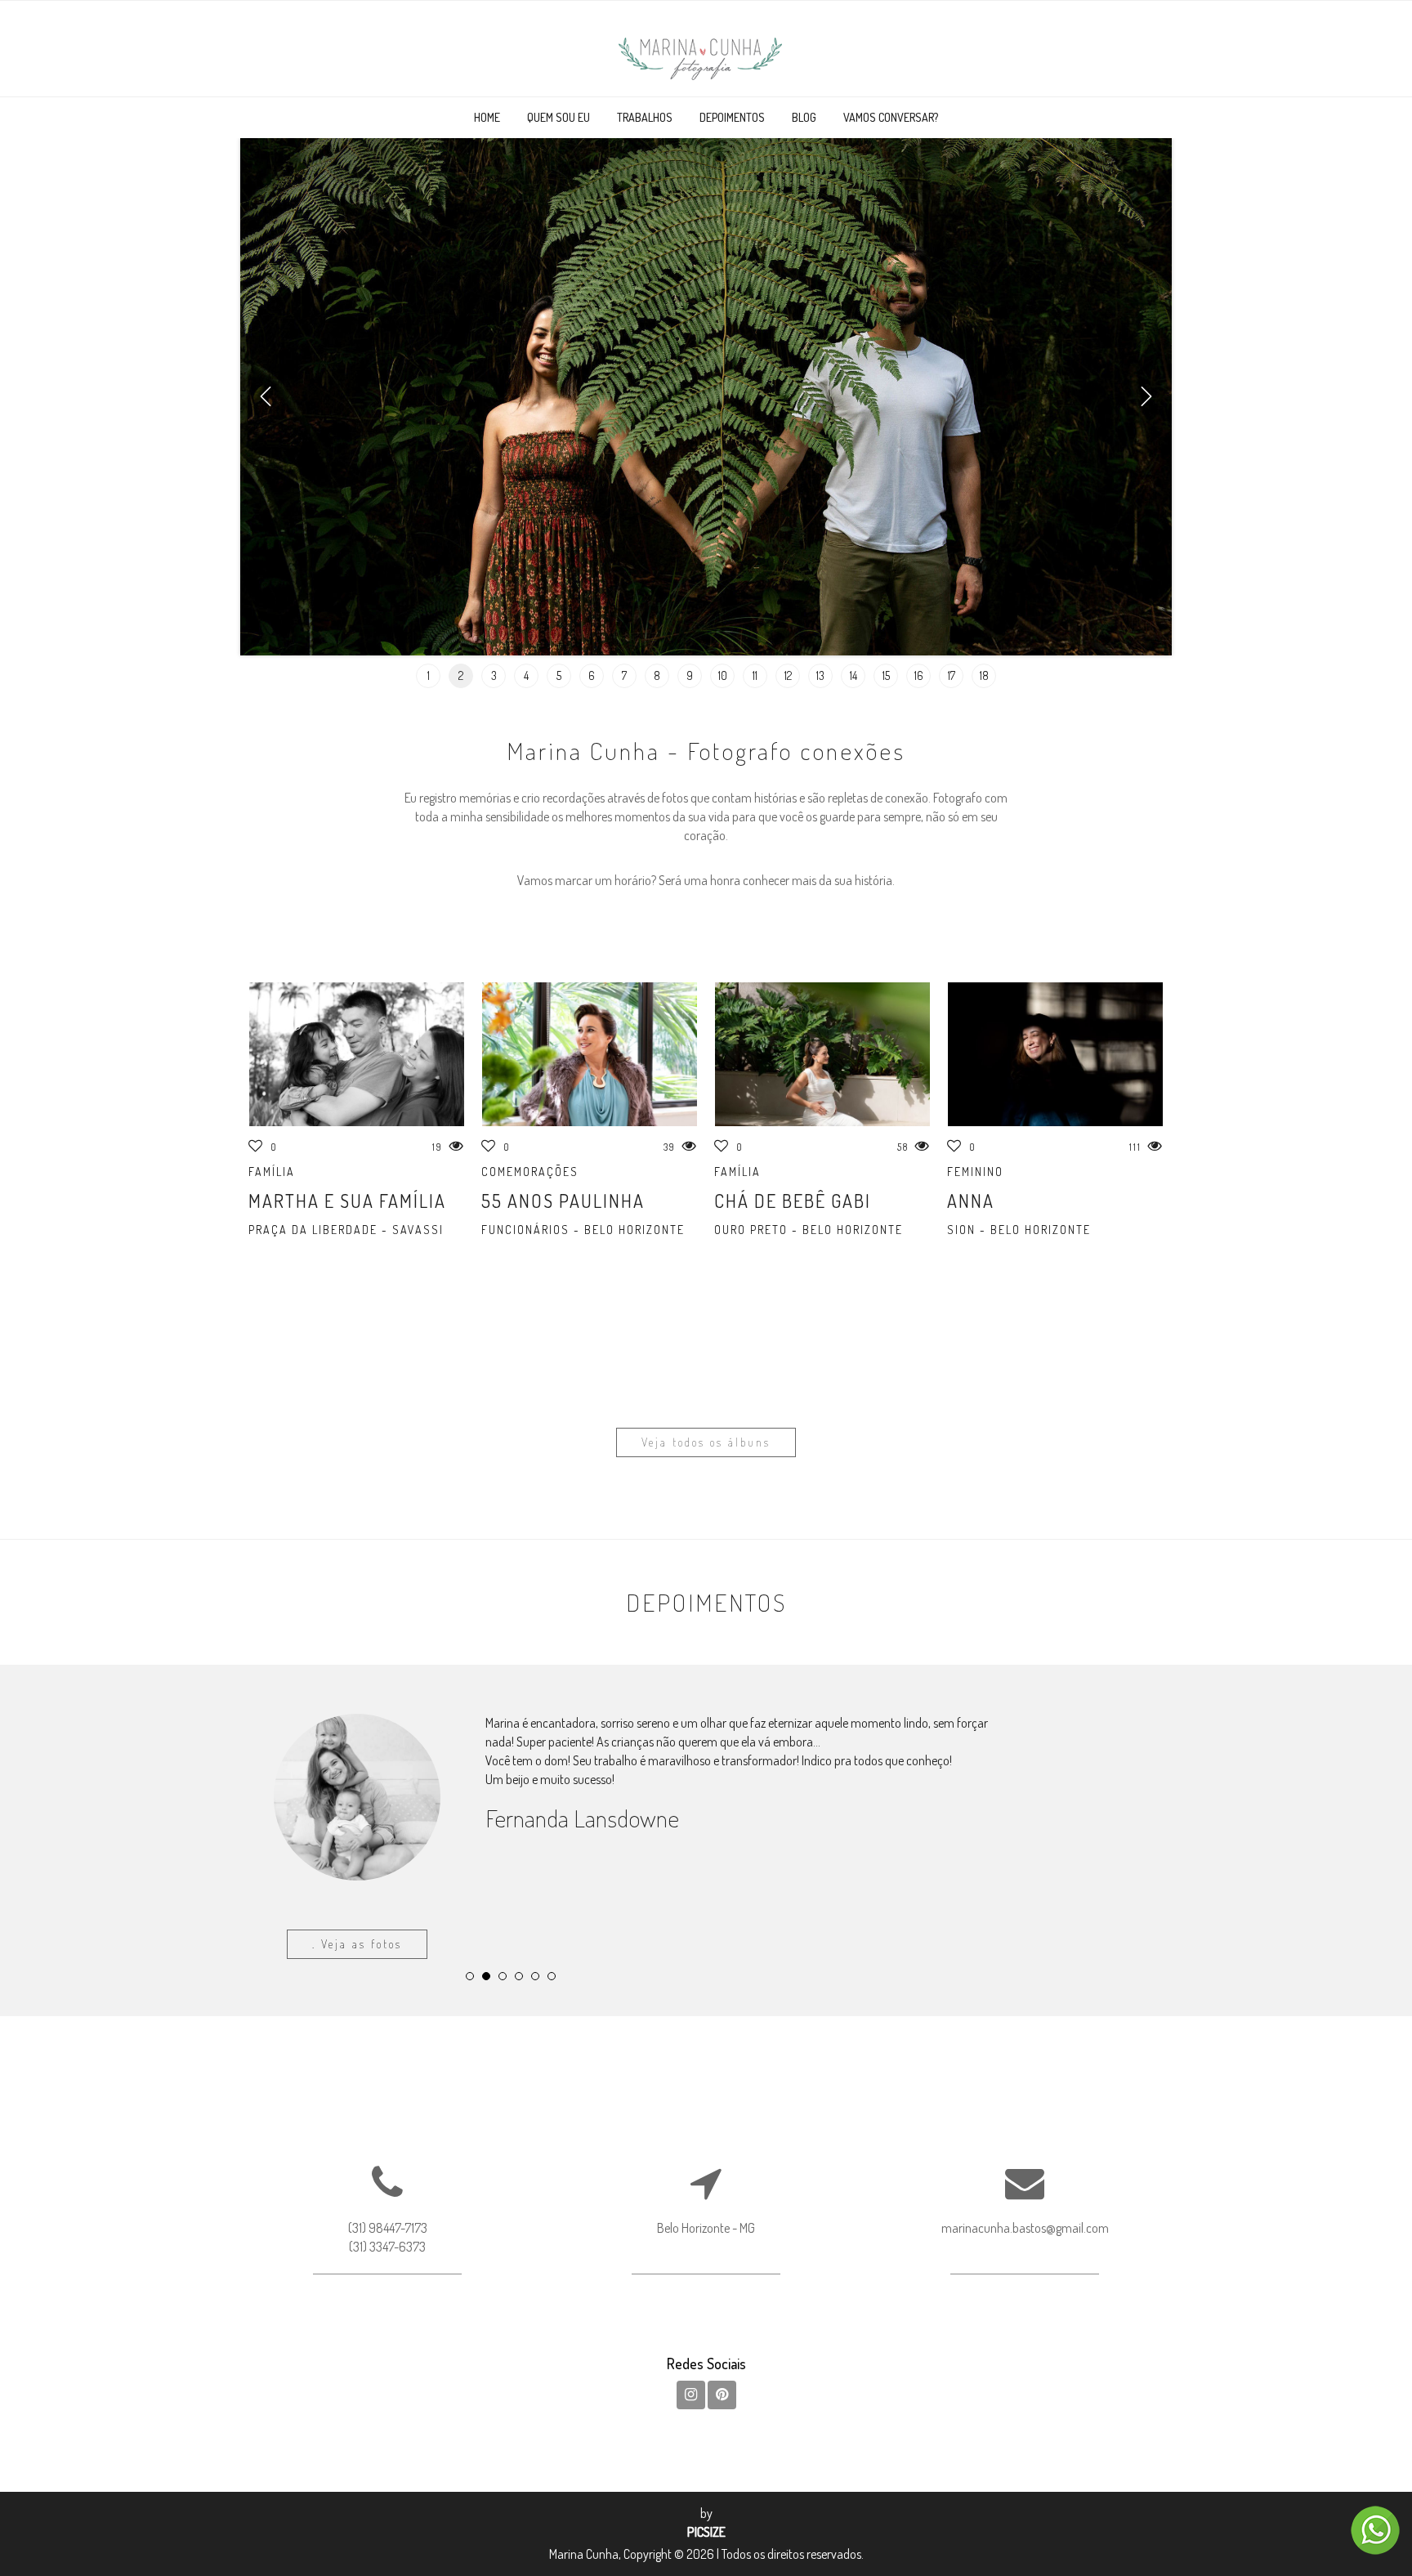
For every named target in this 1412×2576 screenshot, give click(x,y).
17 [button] (952, 675)
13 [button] (820, 675)
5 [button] (559, 675)
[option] (706, 397)
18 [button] (984, 675)
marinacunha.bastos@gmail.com (1025, 2316)
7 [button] (624, 675)
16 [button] (919, 675)
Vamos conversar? (891, 117)
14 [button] (853, 675)
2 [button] (461, 675)
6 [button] (592, 675)
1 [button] (429, 675)
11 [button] (755, 675)
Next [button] (1146, 396)
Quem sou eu (559, 117)
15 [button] (886, 675)
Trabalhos (645, 117)
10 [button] (723, 675)
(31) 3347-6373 (387, 2334)
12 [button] (788, 675)
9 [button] (690, 675)
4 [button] (526, 675)
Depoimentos (732, 117)
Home (487, 117)
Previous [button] (266, 396)
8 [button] (657, 675)
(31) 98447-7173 (388, 2316)
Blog (804, 117)
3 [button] (494, 675)
